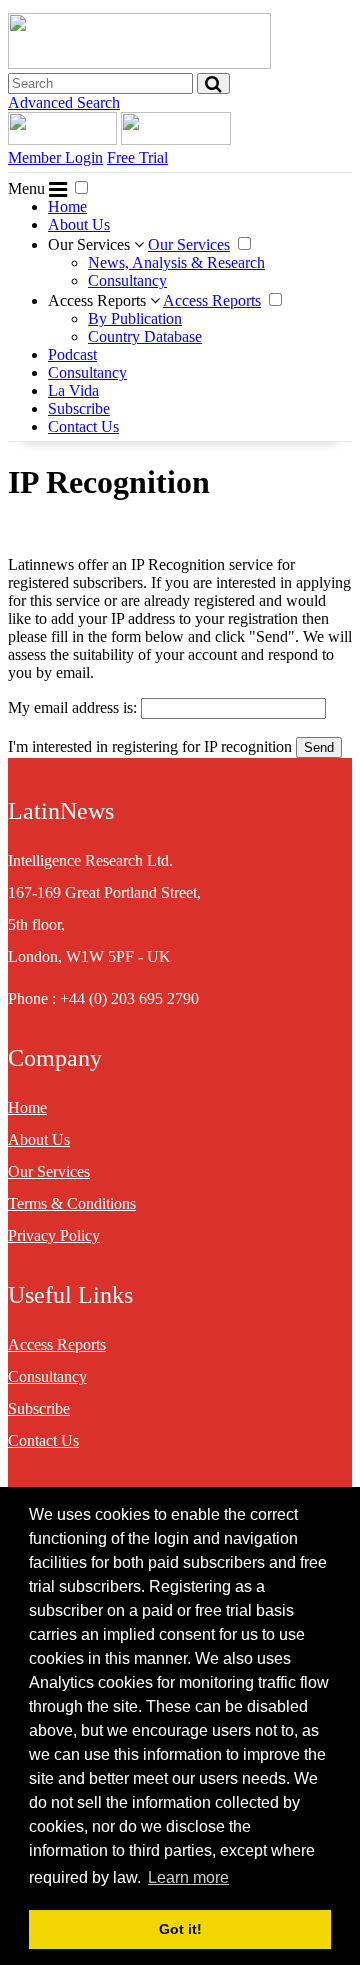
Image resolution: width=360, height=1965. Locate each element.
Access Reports (99, 300)
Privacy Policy (54, 1235)
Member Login (55, 157)
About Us (79, 224)
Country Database (145, 336)
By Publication (135, 318)
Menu (28, 188)
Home (67, 206)
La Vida (73, 390)
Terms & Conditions (72, 1203)
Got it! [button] (180, 1929)
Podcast (72, 354)
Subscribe (79, 408)
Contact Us (83, 426)
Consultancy (127, 280)
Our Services (91, 244)
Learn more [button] (188, 1877)
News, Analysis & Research (176, 262)
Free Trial (137, 157)
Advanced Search (64, 102)
